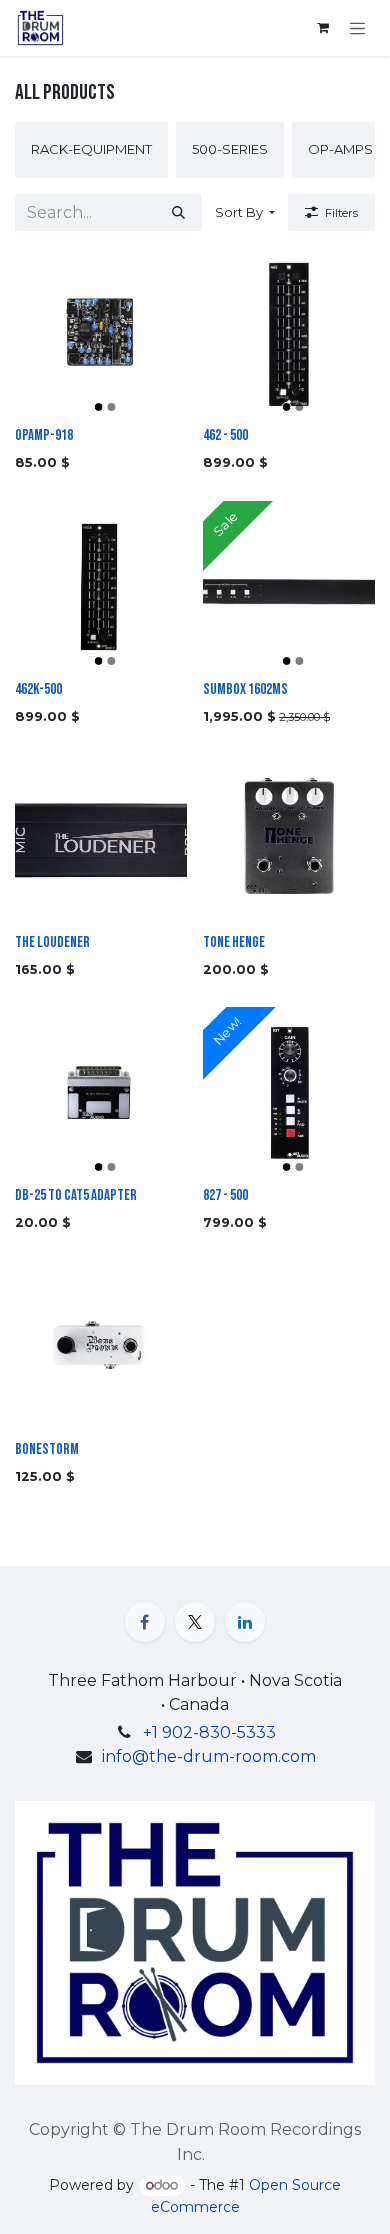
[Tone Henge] (289, 840)
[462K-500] (101, 587)
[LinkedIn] (245, 1622)
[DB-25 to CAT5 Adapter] (101, 1093)
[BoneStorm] (101, 1347)
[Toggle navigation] (358, 28)
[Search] (178, 213)
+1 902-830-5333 (209, 1732)
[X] (195, 1622)
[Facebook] (145, 1622)
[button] (245, 213)
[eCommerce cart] (323, 28)
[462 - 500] (289, 333)
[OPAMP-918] (101, 333)
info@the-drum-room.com (209, 1756)
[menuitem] (91, 150)
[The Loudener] (101, 840)
